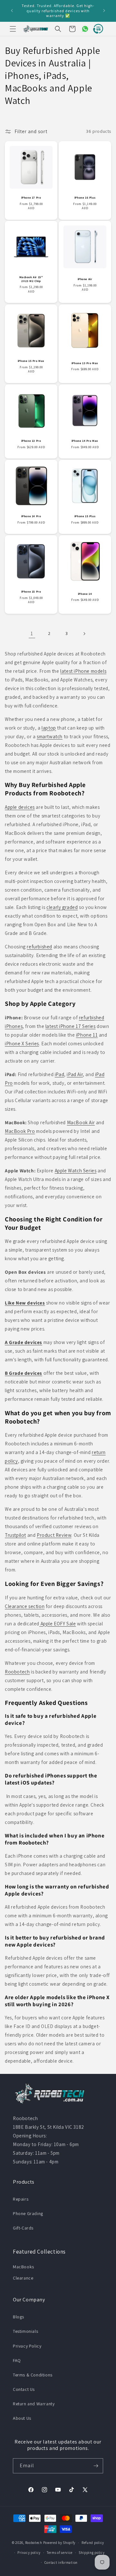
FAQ (17, 2360)
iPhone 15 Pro (31, 592)
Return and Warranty (34, 2404)
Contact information (61, 2563)
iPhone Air (85, 279)
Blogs (19, 2317)
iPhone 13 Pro (31, 441)
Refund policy (93, 2543)
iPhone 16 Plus (85, 198)
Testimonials (25, 2331)
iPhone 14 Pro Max (85, 441)
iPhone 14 (85, 594)
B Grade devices (24, 1373)
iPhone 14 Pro (31, 516)
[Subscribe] (96, 2466)
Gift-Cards (23, 2228)
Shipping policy (92, 2553)
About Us (22, 2418)
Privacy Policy (27, 2346)
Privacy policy (29, 2553)
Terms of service (60, 2553)
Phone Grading (28, 2213)
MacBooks (24, 2267)
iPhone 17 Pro (31, 198)
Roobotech (34, 2543)
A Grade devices (24, 1342)
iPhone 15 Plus (85, 516)
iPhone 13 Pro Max (85, 363)
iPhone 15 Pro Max (31, 361)
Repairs (21, 2199)
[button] (13, 29)
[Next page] (84, 634)
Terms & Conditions (33, 2375)
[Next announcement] (104, 11)
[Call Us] (97, 29)
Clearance (23, 2278)
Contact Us (24, 2389)
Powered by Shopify (59, 2543)
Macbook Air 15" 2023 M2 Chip (31, 279)
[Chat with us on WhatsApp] (82, 29)
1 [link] (32, 633)
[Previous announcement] (12, 11)
